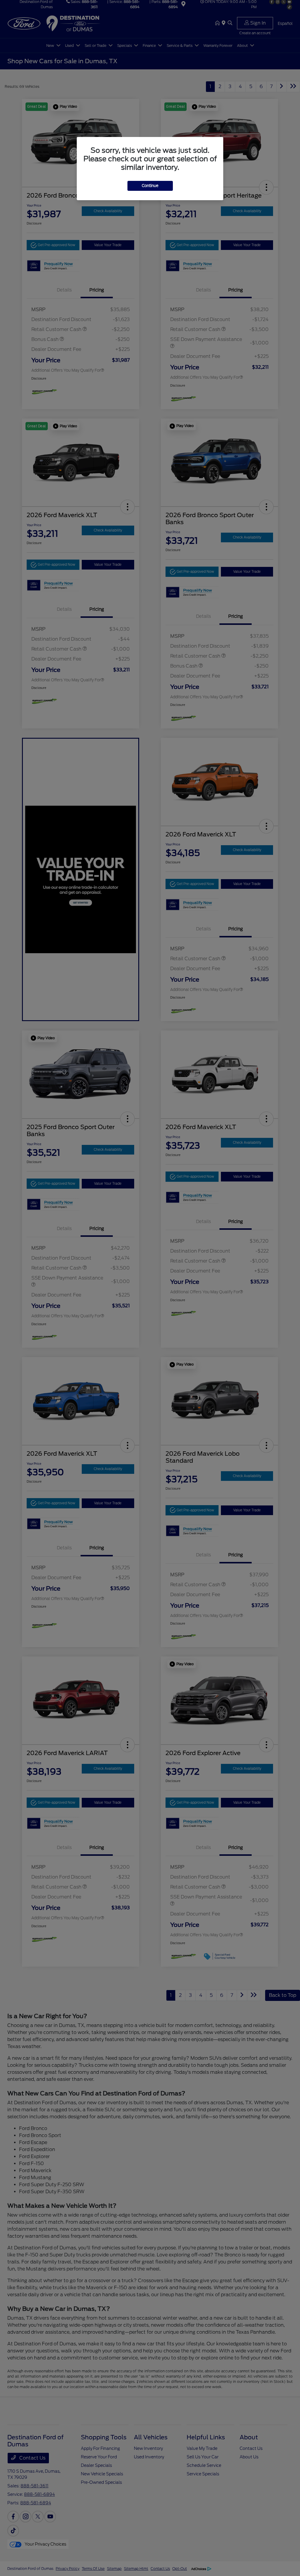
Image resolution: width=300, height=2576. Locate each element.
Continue (150, 186)
